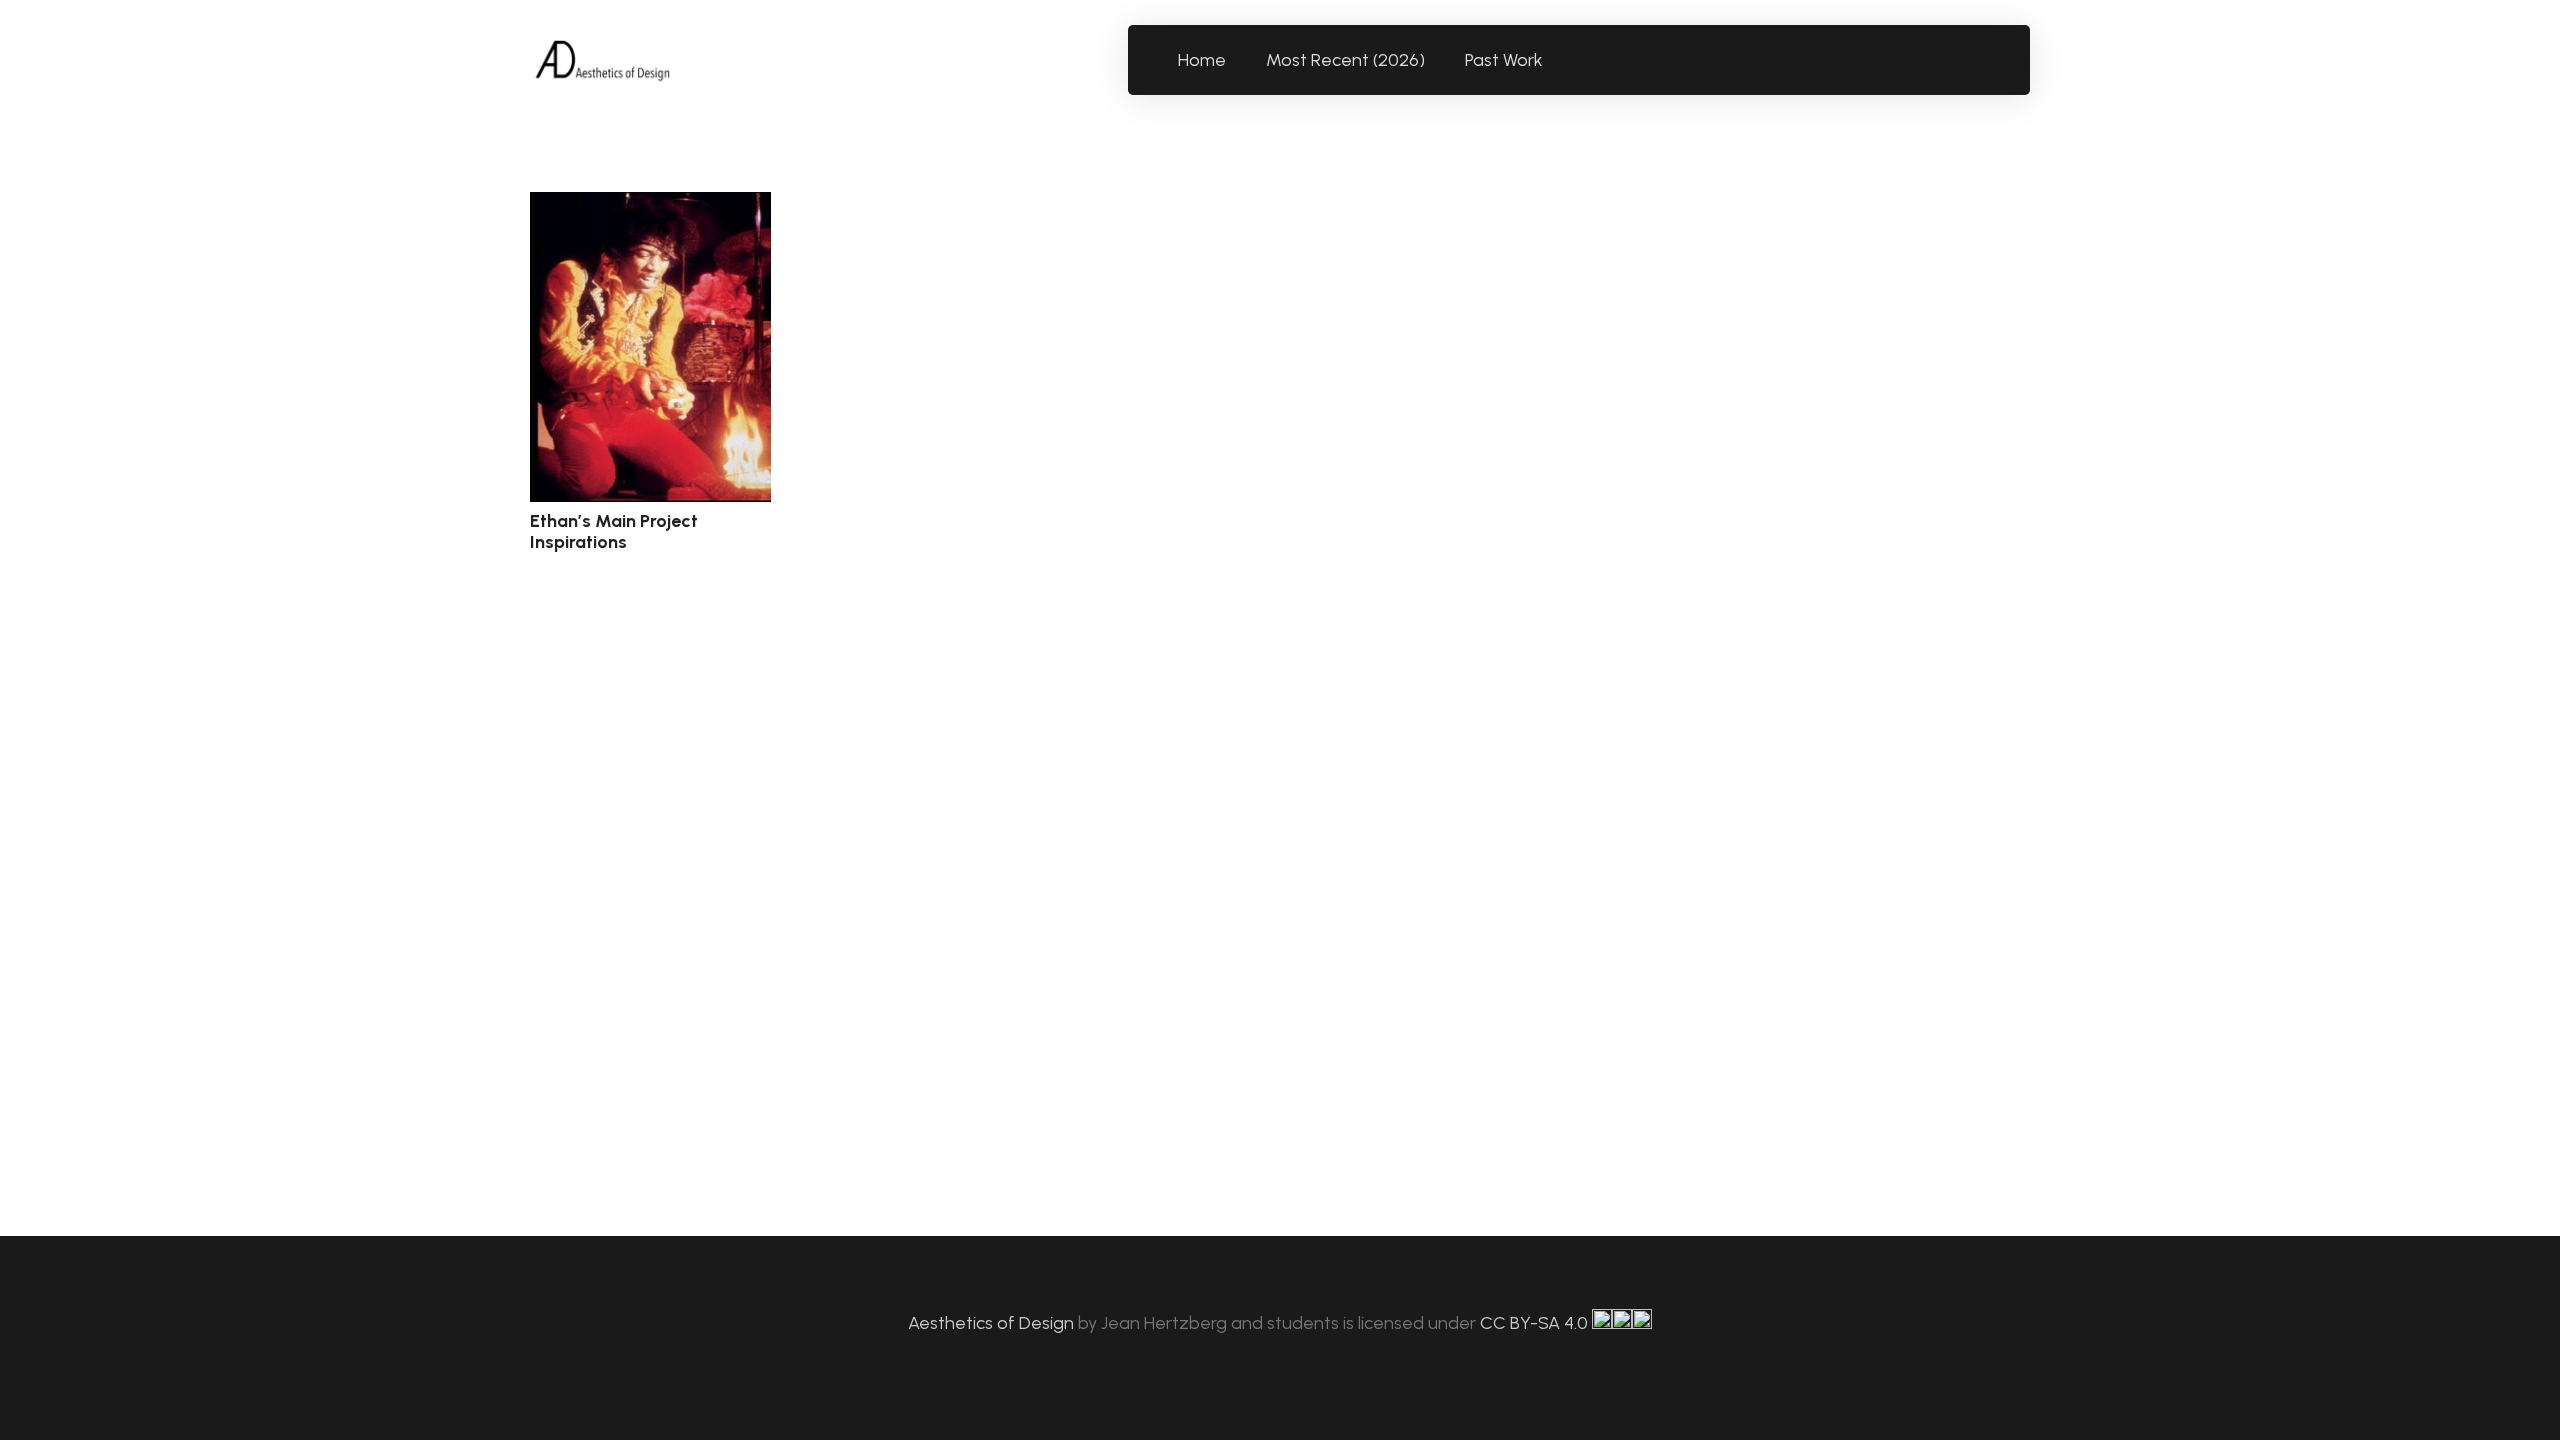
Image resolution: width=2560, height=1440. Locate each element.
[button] (1554, 60)
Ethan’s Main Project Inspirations (614, 532)
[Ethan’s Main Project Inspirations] (650, 347)
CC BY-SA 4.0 (1536, 1323)
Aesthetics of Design (993, 1323)
